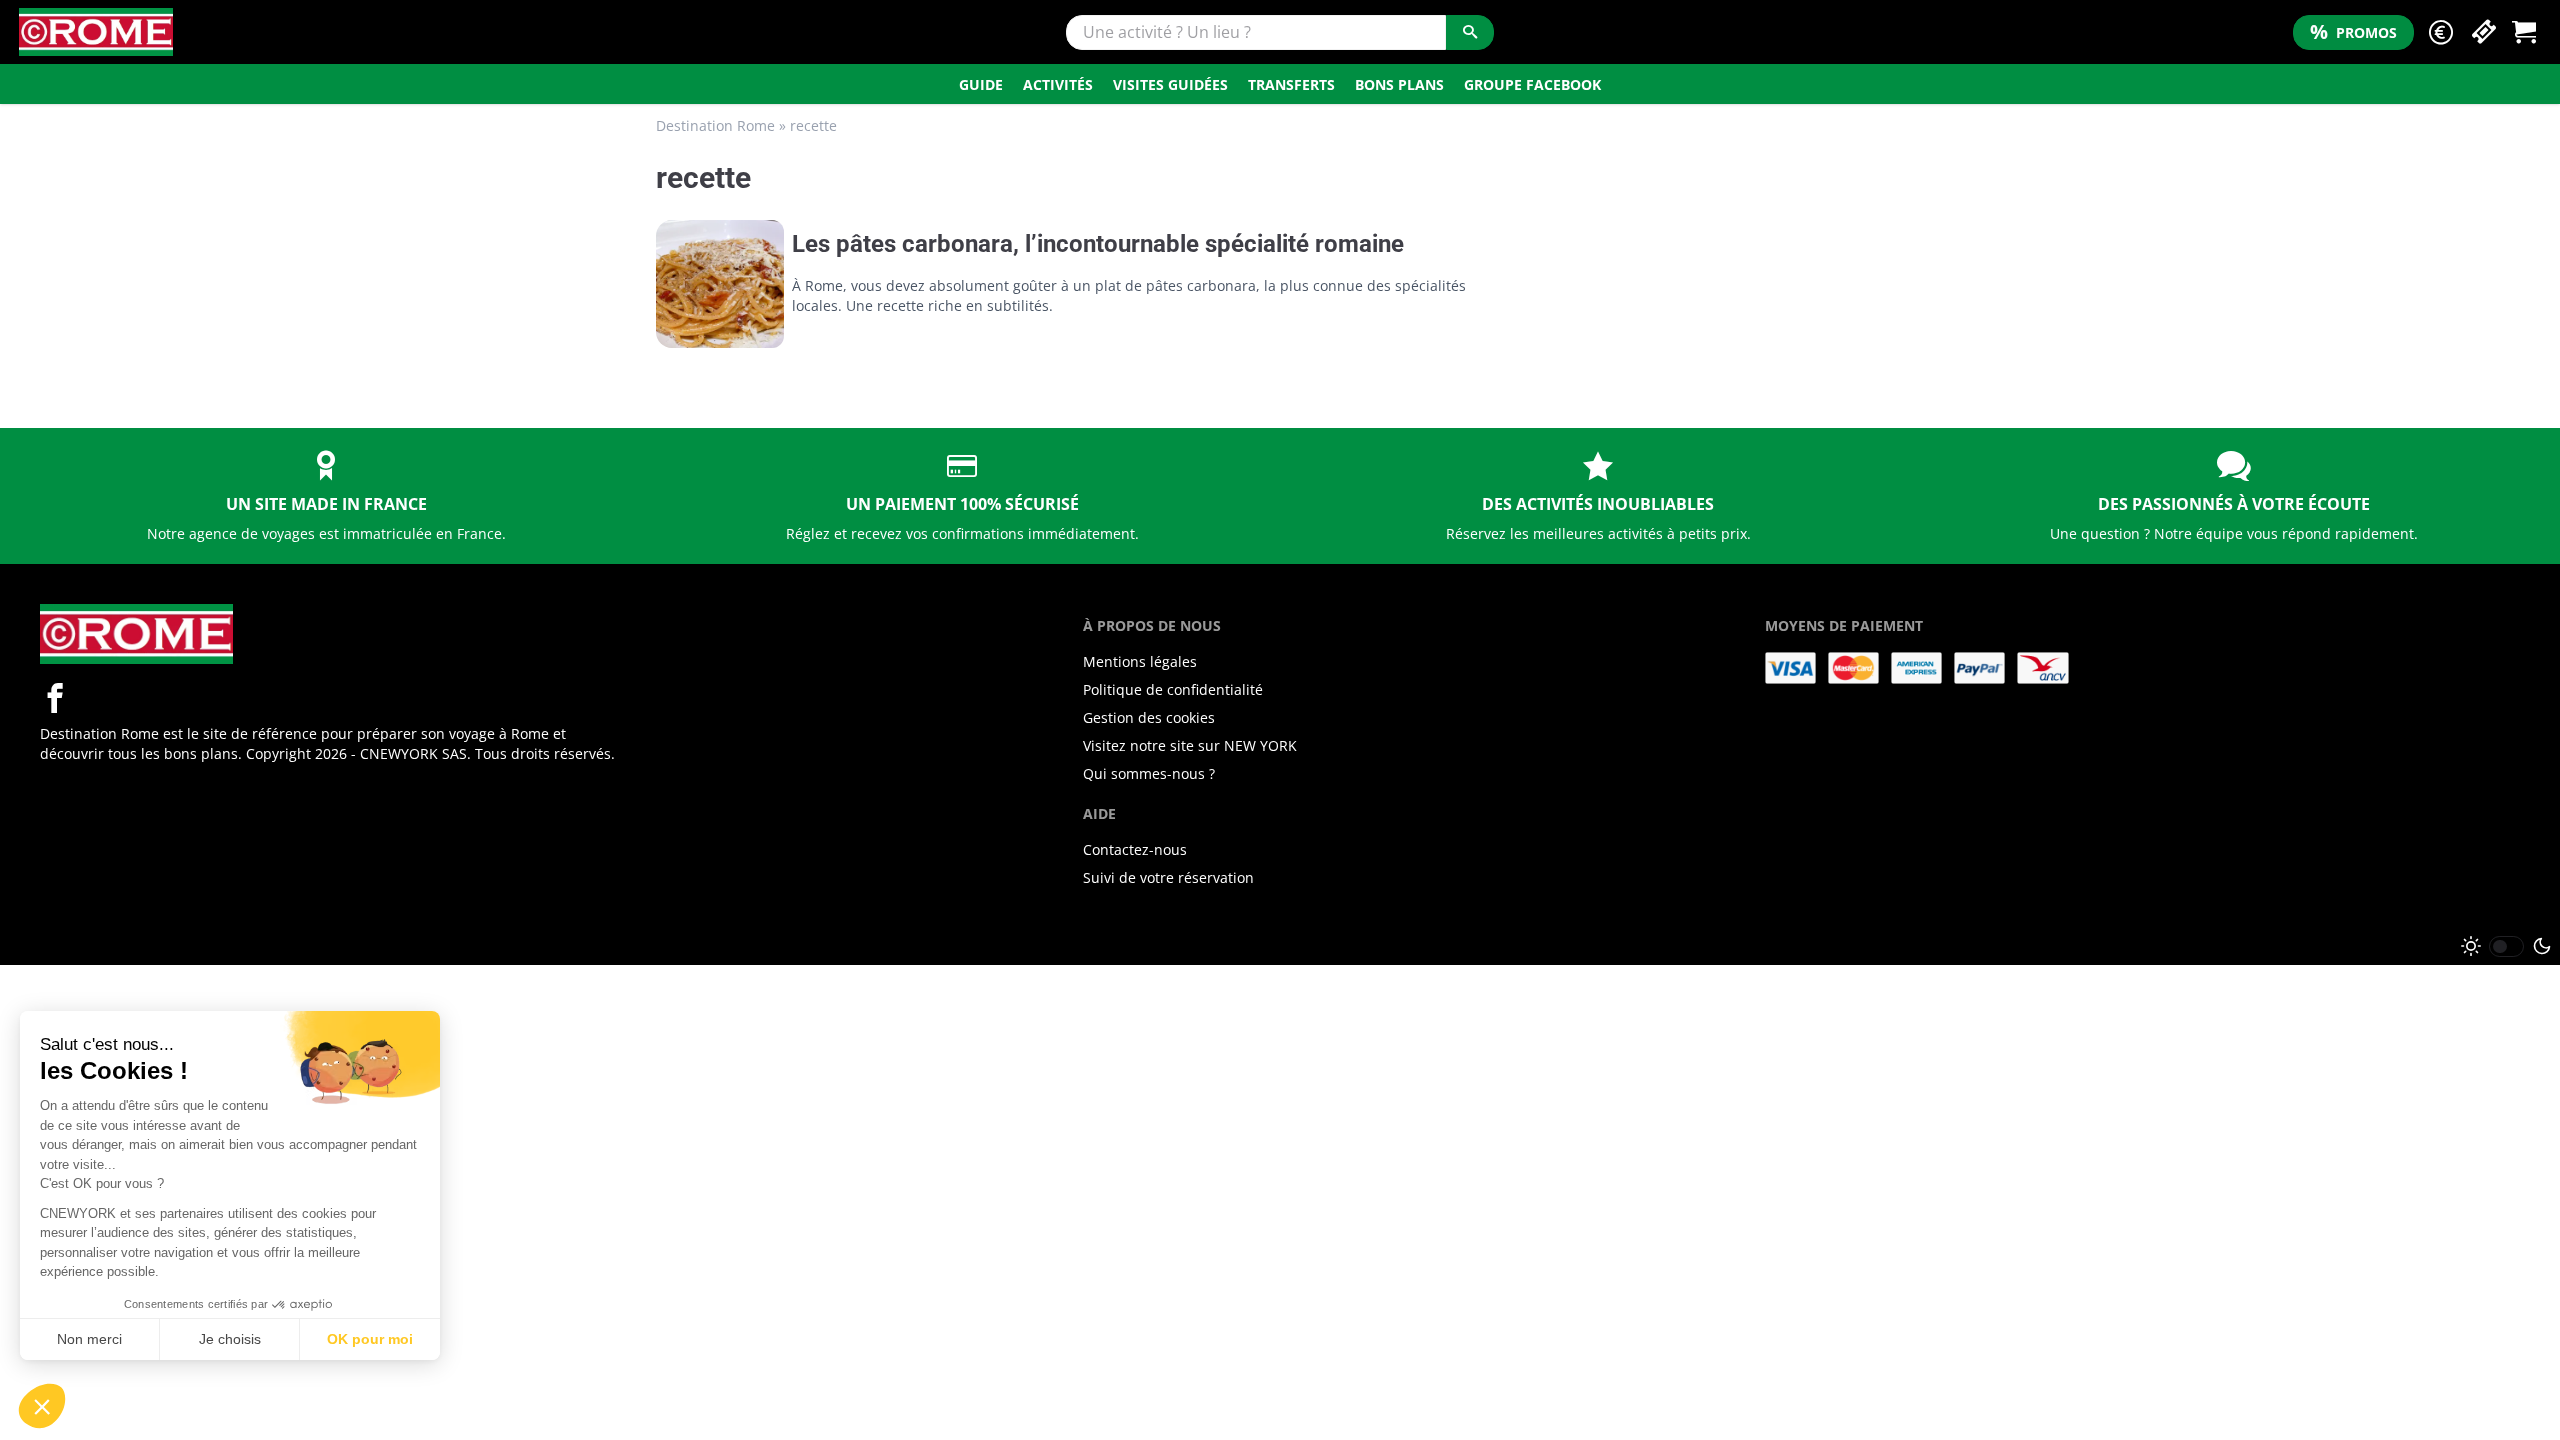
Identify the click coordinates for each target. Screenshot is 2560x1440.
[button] (2441, 32)
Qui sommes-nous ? (1149, 773)
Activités (1058, 84)
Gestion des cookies (1149, 717)
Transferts (1291, 84)
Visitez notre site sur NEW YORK (1190, 745)
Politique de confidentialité (1173, 689)
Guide (981, 84)
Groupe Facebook (1532, 84)
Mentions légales (1140, 661)
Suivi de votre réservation (1168, 877)
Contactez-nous (1135, 849)
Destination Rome (715, 125)
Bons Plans (1399, 84)
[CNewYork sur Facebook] (55, 698)
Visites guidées (1170, 84)
